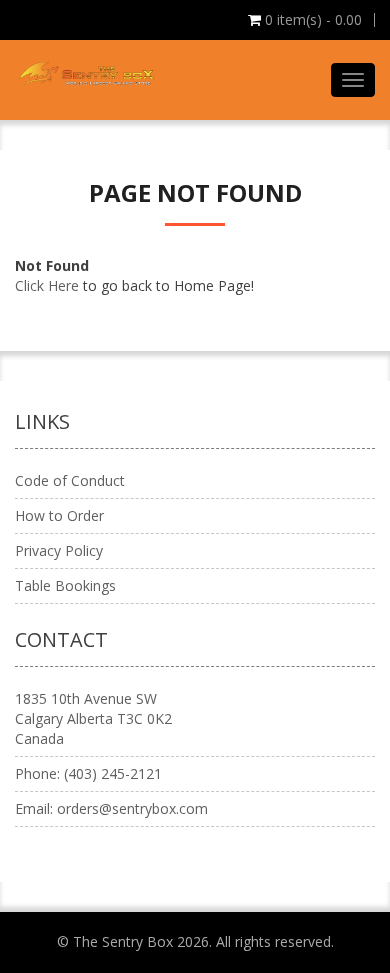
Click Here (47, 285)
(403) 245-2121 (113, 773)
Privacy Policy (59, 550)
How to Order (59, 515)
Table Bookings (65, 585)
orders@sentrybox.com (132, 808)
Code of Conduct (70, 480)
